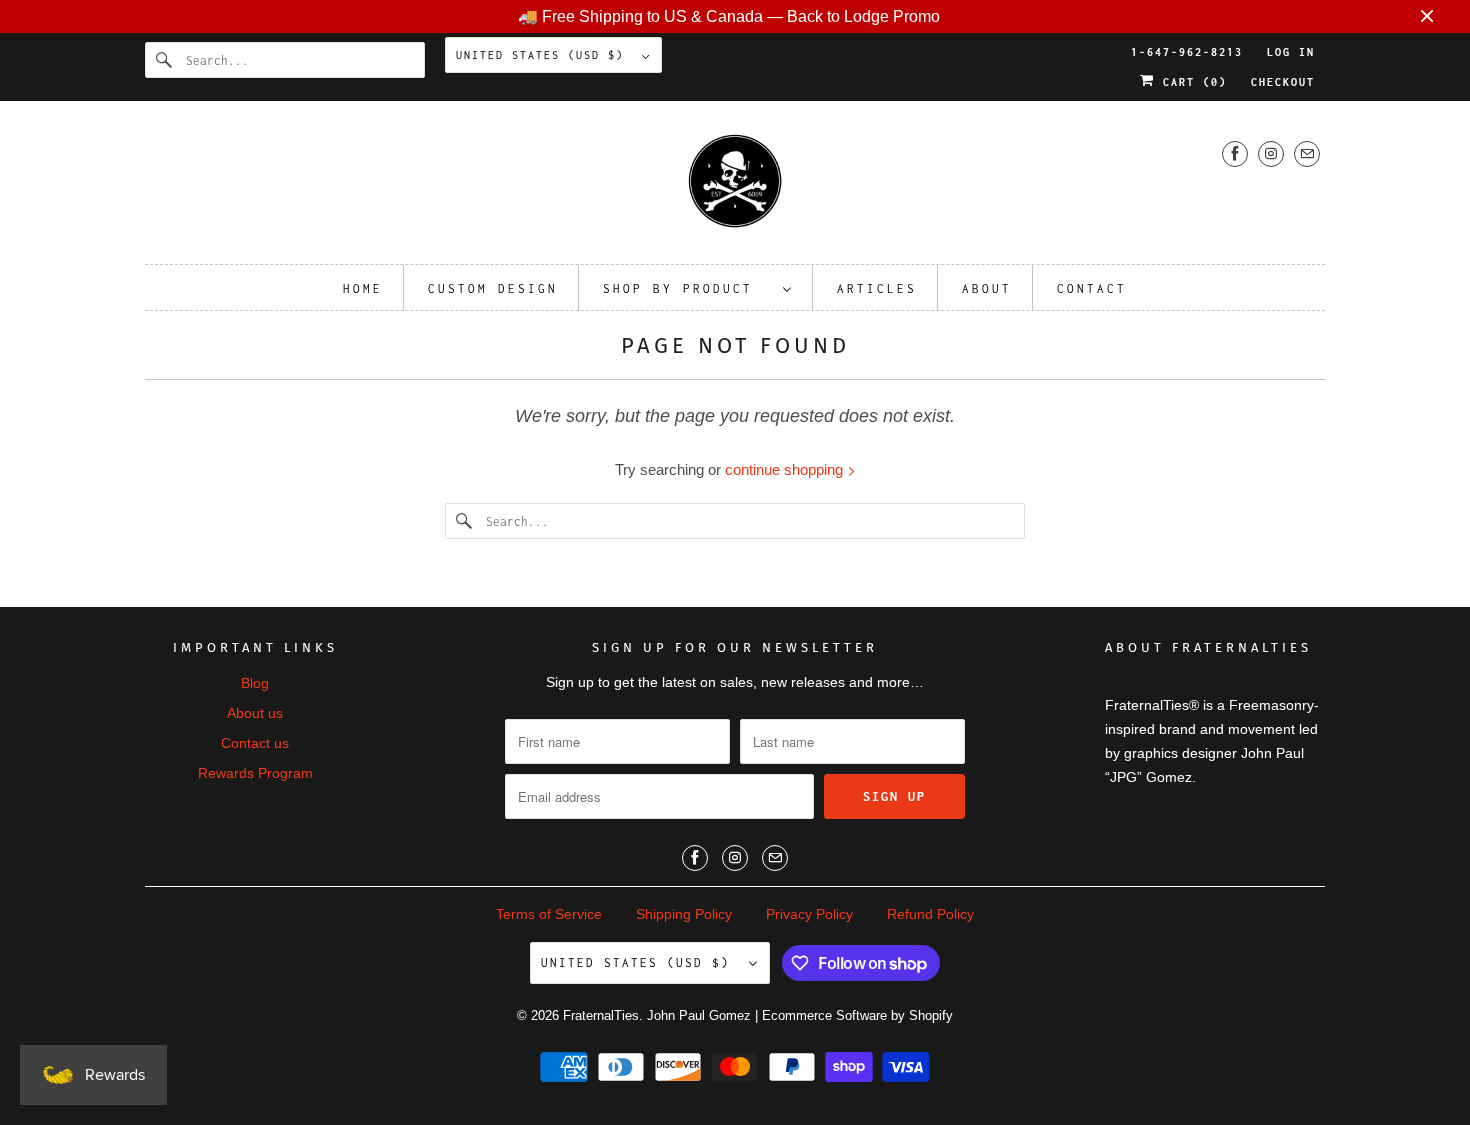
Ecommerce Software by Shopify (857, 1015)
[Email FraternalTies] (1307, 153)
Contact (1092, 288)
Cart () (1191, 82)
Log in (1291, 52)
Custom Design (493, 288)
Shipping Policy (684, 914)
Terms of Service (549, 914)
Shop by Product (688, 288)
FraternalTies (601, 1015)
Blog (255, 683)
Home (363, 288)
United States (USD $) (544, 55)
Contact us (255, 743)
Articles (877, 288)
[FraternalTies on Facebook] (1235, 153)
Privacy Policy (809, 914)
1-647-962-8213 (1187, 52)
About (987, 288)
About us (255, 713)
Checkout (1283, 82)
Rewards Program (255, 773)
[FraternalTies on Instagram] (1271, 153)
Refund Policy (930, 914)
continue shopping (786, 469)
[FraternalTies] (735, 187)
